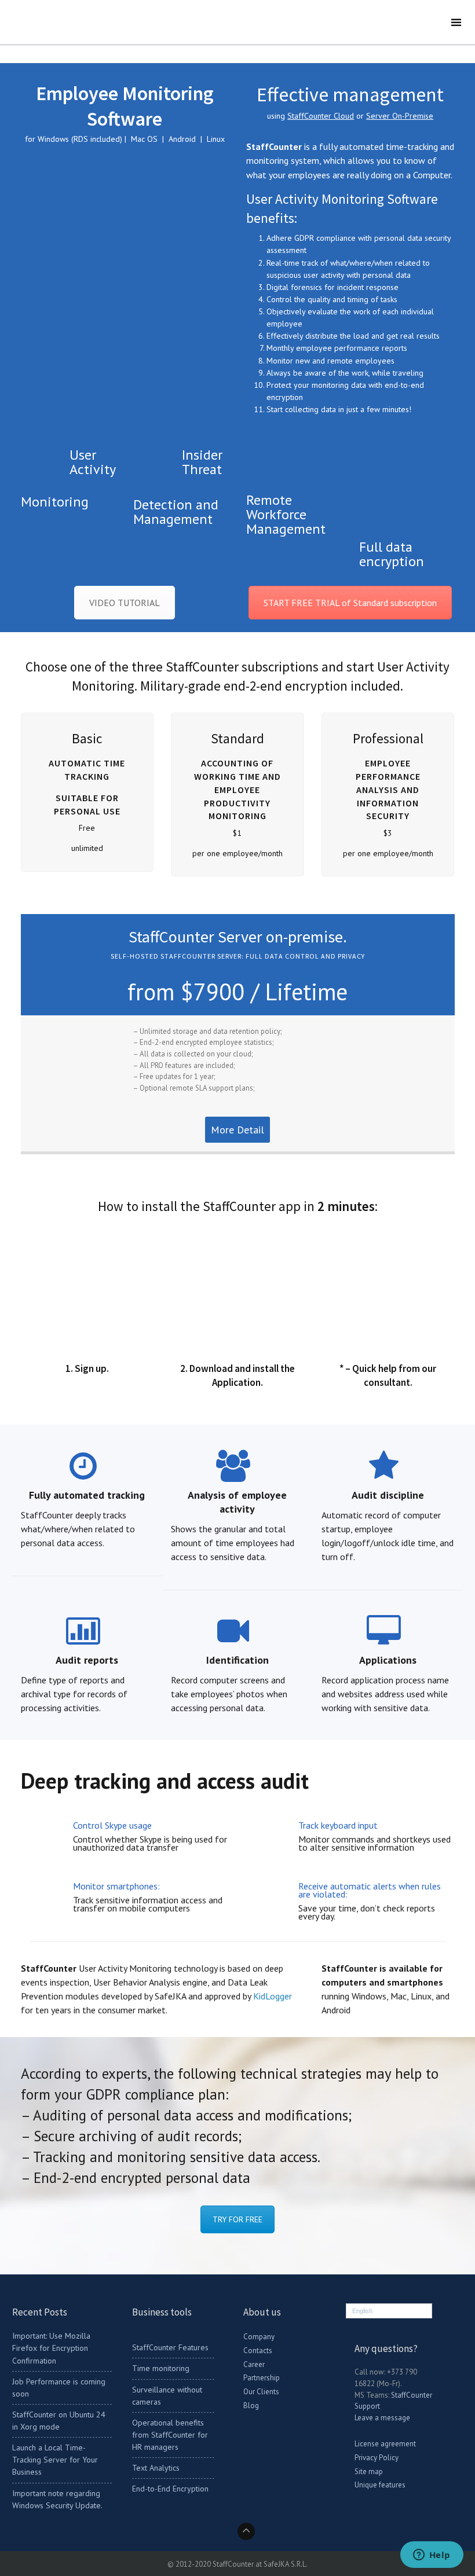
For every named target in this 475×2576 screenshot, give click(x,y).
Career (254, 2364)
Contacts (258, 2351)
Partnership (262, 2378)
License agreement (385, 2444)
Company (259, 2337)
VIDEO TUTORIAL (125, 603)
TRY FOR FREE (237, 2219)
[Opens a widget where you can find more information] (432, 2556)
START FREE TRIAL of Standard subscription (350, 603)
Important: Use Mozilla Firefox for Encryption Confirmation (51, 2348)
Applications (388, 1660)
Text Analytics (156, 2468)
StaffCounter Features (170, 2347)
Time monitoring (161, 2368)
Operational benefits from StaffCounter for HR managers (170, 2435)
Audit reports (87, 1660)
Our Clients (261, 2392)
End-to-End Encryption (170, 2489)
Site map (369, 2472)
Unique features (380, 2485)
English (362, 2311)
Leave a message (382, 2418)
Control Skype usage (112, 1825)
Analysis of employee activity (237, 1502)
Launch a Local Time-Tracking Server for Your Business (55, 2460)
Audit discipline (388, 1495)
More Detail (237, 1130)
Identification (237, 1660)
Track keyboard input (338, 1825)
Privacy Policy (377, 2458)
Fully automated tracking (87, 1495)
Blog (251, 2406)
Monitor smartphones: (116, 1886)
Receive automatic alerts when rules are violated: (370, 1890)
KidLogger (273, 1996)
